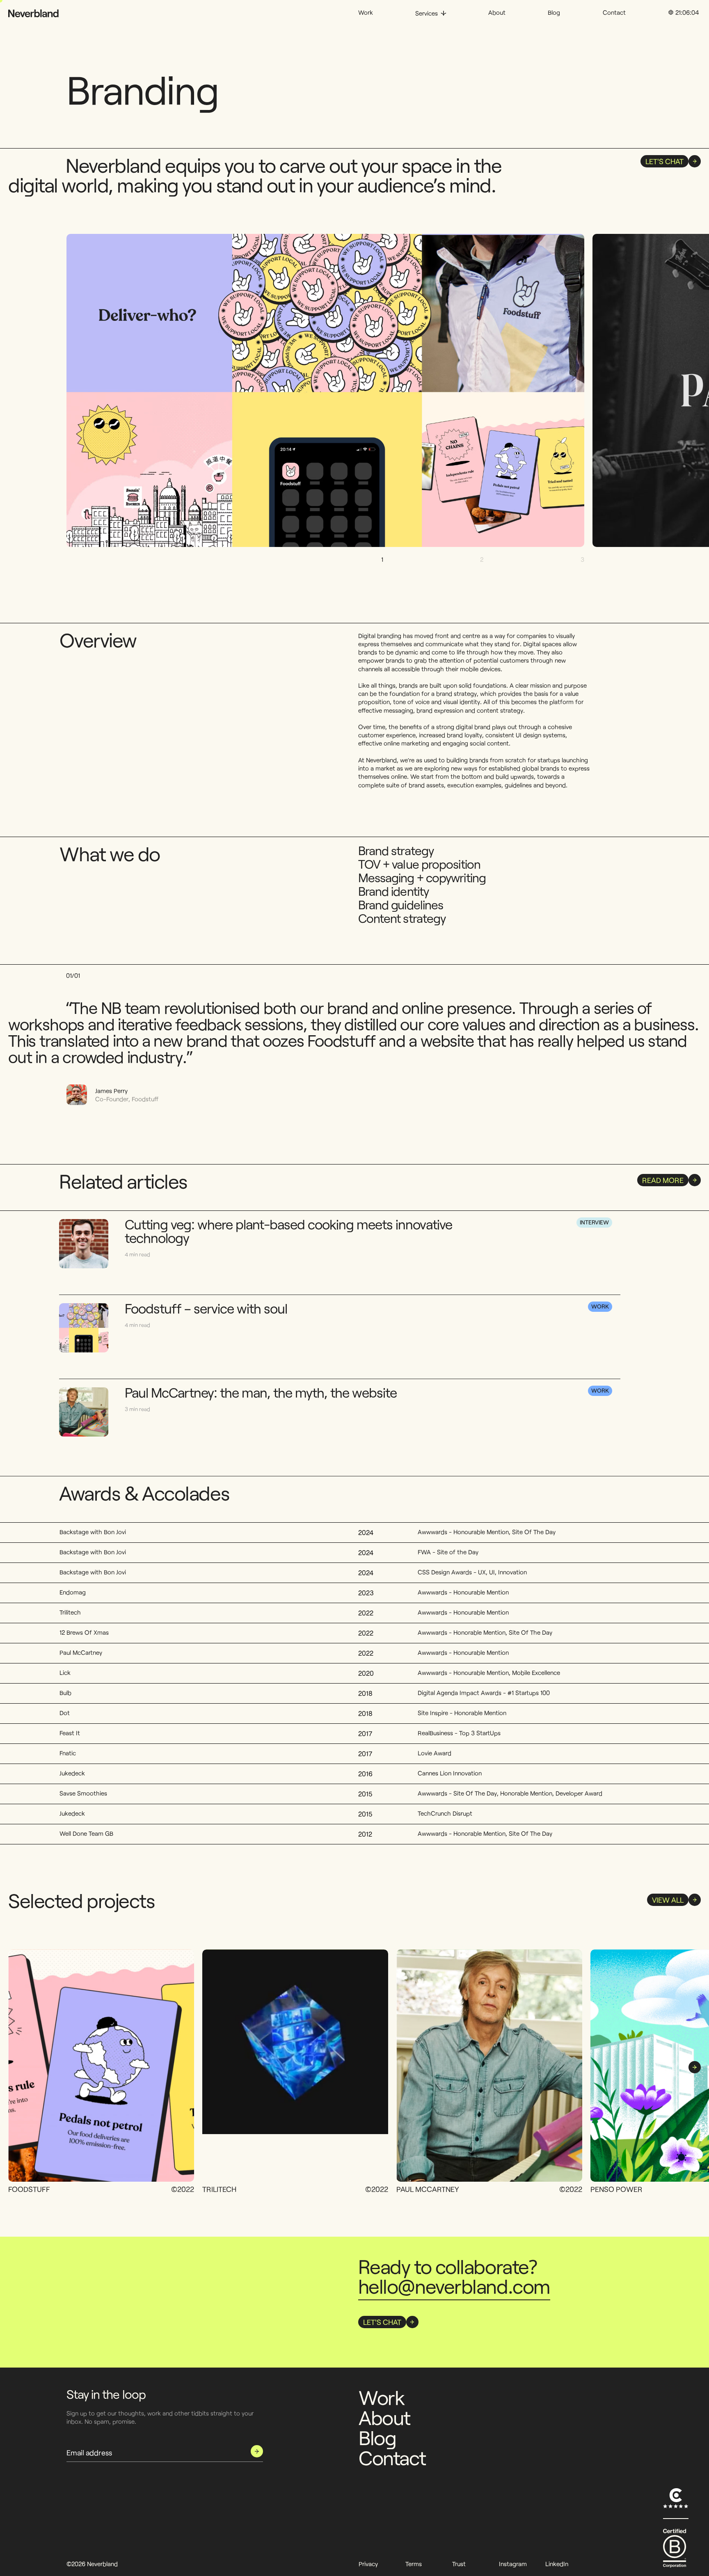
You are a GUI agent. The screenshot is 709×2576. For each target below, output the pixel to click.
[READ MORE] (635, 1337)
